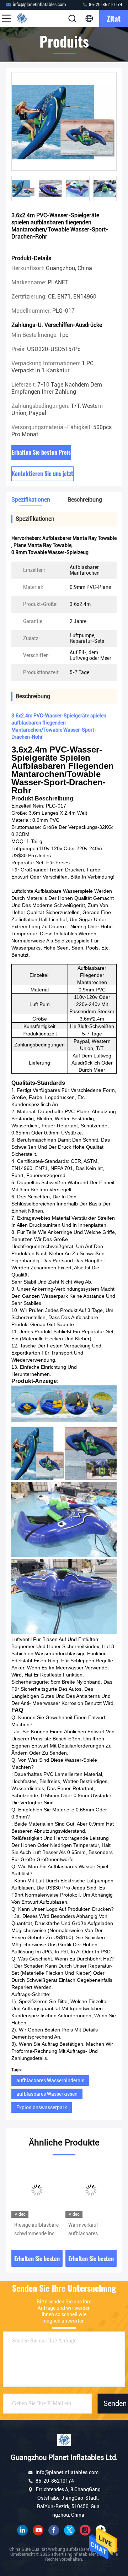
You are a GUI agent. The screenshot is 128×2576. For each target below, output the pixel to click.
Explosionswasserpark (42, 2107)
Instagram (85, 2530)
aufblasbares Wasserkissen (47, 2094)
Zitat (114, 18)
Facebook (54, 2530)
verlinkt (22, 2530)
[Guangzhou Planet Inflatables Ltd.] (30, 18)
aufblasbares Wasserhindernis (50, 2080)
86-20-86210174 (105, 5)
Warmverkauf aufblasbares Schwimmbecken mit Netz (87, 2230)
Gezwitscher (69, 2530)
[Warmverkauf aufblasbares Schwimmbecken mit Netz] (91, 2190)
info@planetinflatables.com (39, 5)
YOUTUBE (38, 2530)
